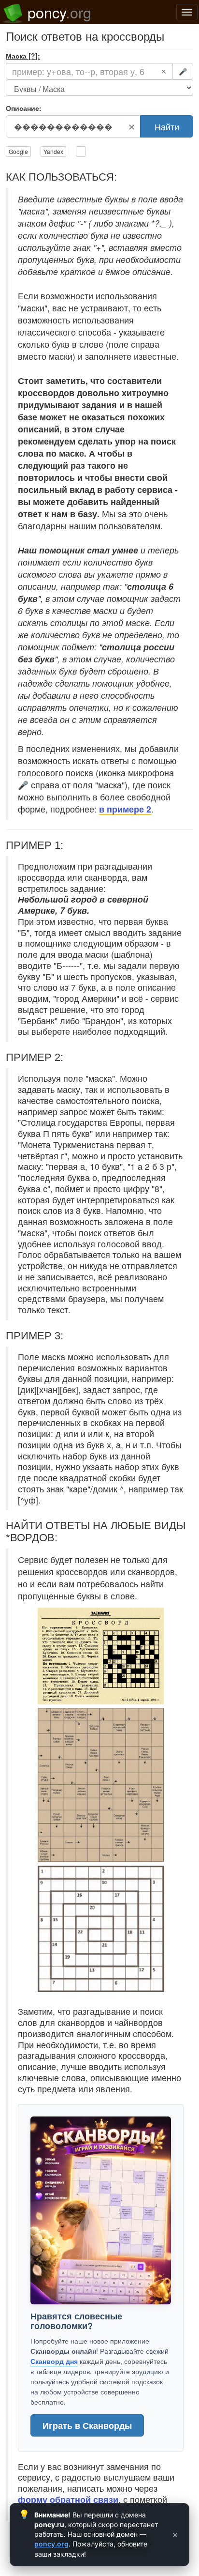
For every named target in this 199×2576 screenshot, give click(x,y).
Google (18, 151)
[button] (101, 1655)
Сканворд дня (54, 2361)
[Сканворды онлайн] (101, 2210)
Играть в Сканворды (87, 2425)
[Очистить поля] (81, 152)
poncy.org (51, 2544)
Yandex (53, 151)
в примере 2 (125, 809)
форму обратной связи (68, 2499)
